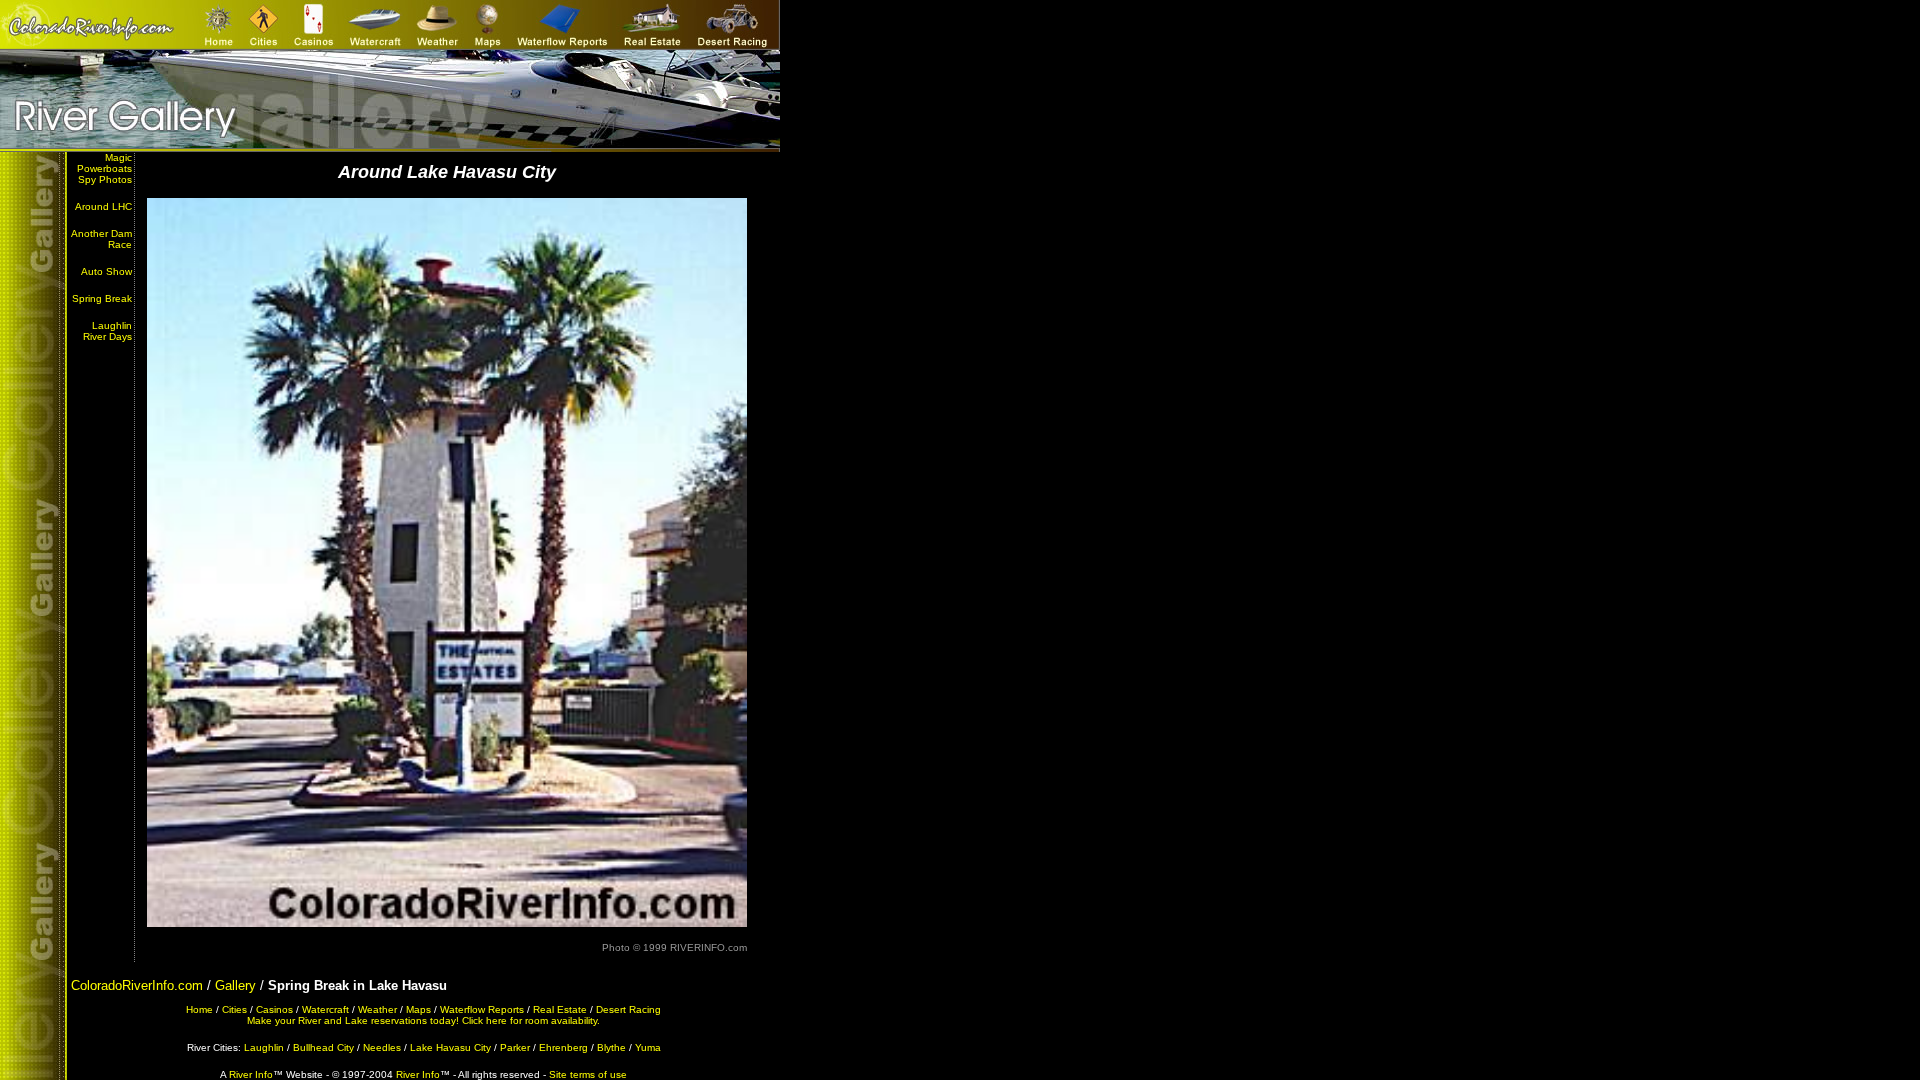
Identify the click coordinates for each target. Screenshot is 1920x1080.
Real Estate (560, 1009)
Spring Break (102, 298)
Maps (418, 1009)
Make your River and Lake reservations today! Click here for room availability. (423, 1020)
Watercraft (325, 1009)
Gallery (235, 985)
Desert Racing (628, 1009)
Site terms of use (588, 1074)
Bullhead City (323, 1047)
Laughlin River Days (107, 331)
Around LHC (103, 206)
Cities (234, 1009)
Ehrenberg (563, 1047)
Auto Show (106, 271)
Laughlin (264, 1047)
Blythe (611, 1047)
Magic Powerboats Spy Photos (104, 168)
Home (199, 1009)
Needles (382, 1047)
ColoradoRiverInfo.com (137, 985)
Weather (377, 1009)
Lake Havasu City (450, 1047)
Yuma (648, 1047)
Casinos (274, 1009)
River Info (251, 1074)
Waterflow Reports (482, 1009)
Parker (515, 1047)
